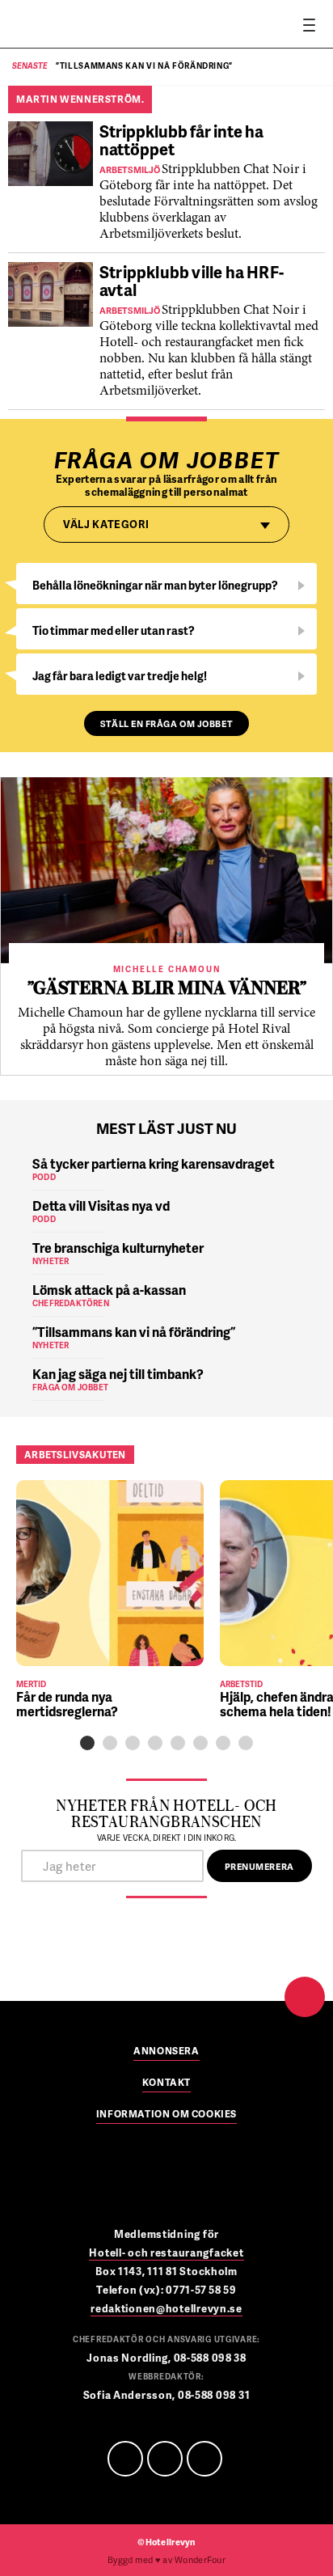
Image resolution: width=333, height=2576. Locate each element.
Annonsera (166, 2052)
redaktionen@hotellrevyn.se (166, 2308)
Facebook (125, 2459)
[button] (87, 1743)
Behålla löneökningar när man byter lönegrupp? (155, 585)
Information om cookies (166, 2115)
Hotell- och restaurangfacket (166, 2252)
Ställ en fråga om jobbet (166, 723)
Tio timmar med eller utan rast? (114, 630)
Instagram (204, 2459)
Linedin (165, 2459)
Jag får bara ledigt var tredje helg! (120, 676)
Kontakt (166, 2083)
